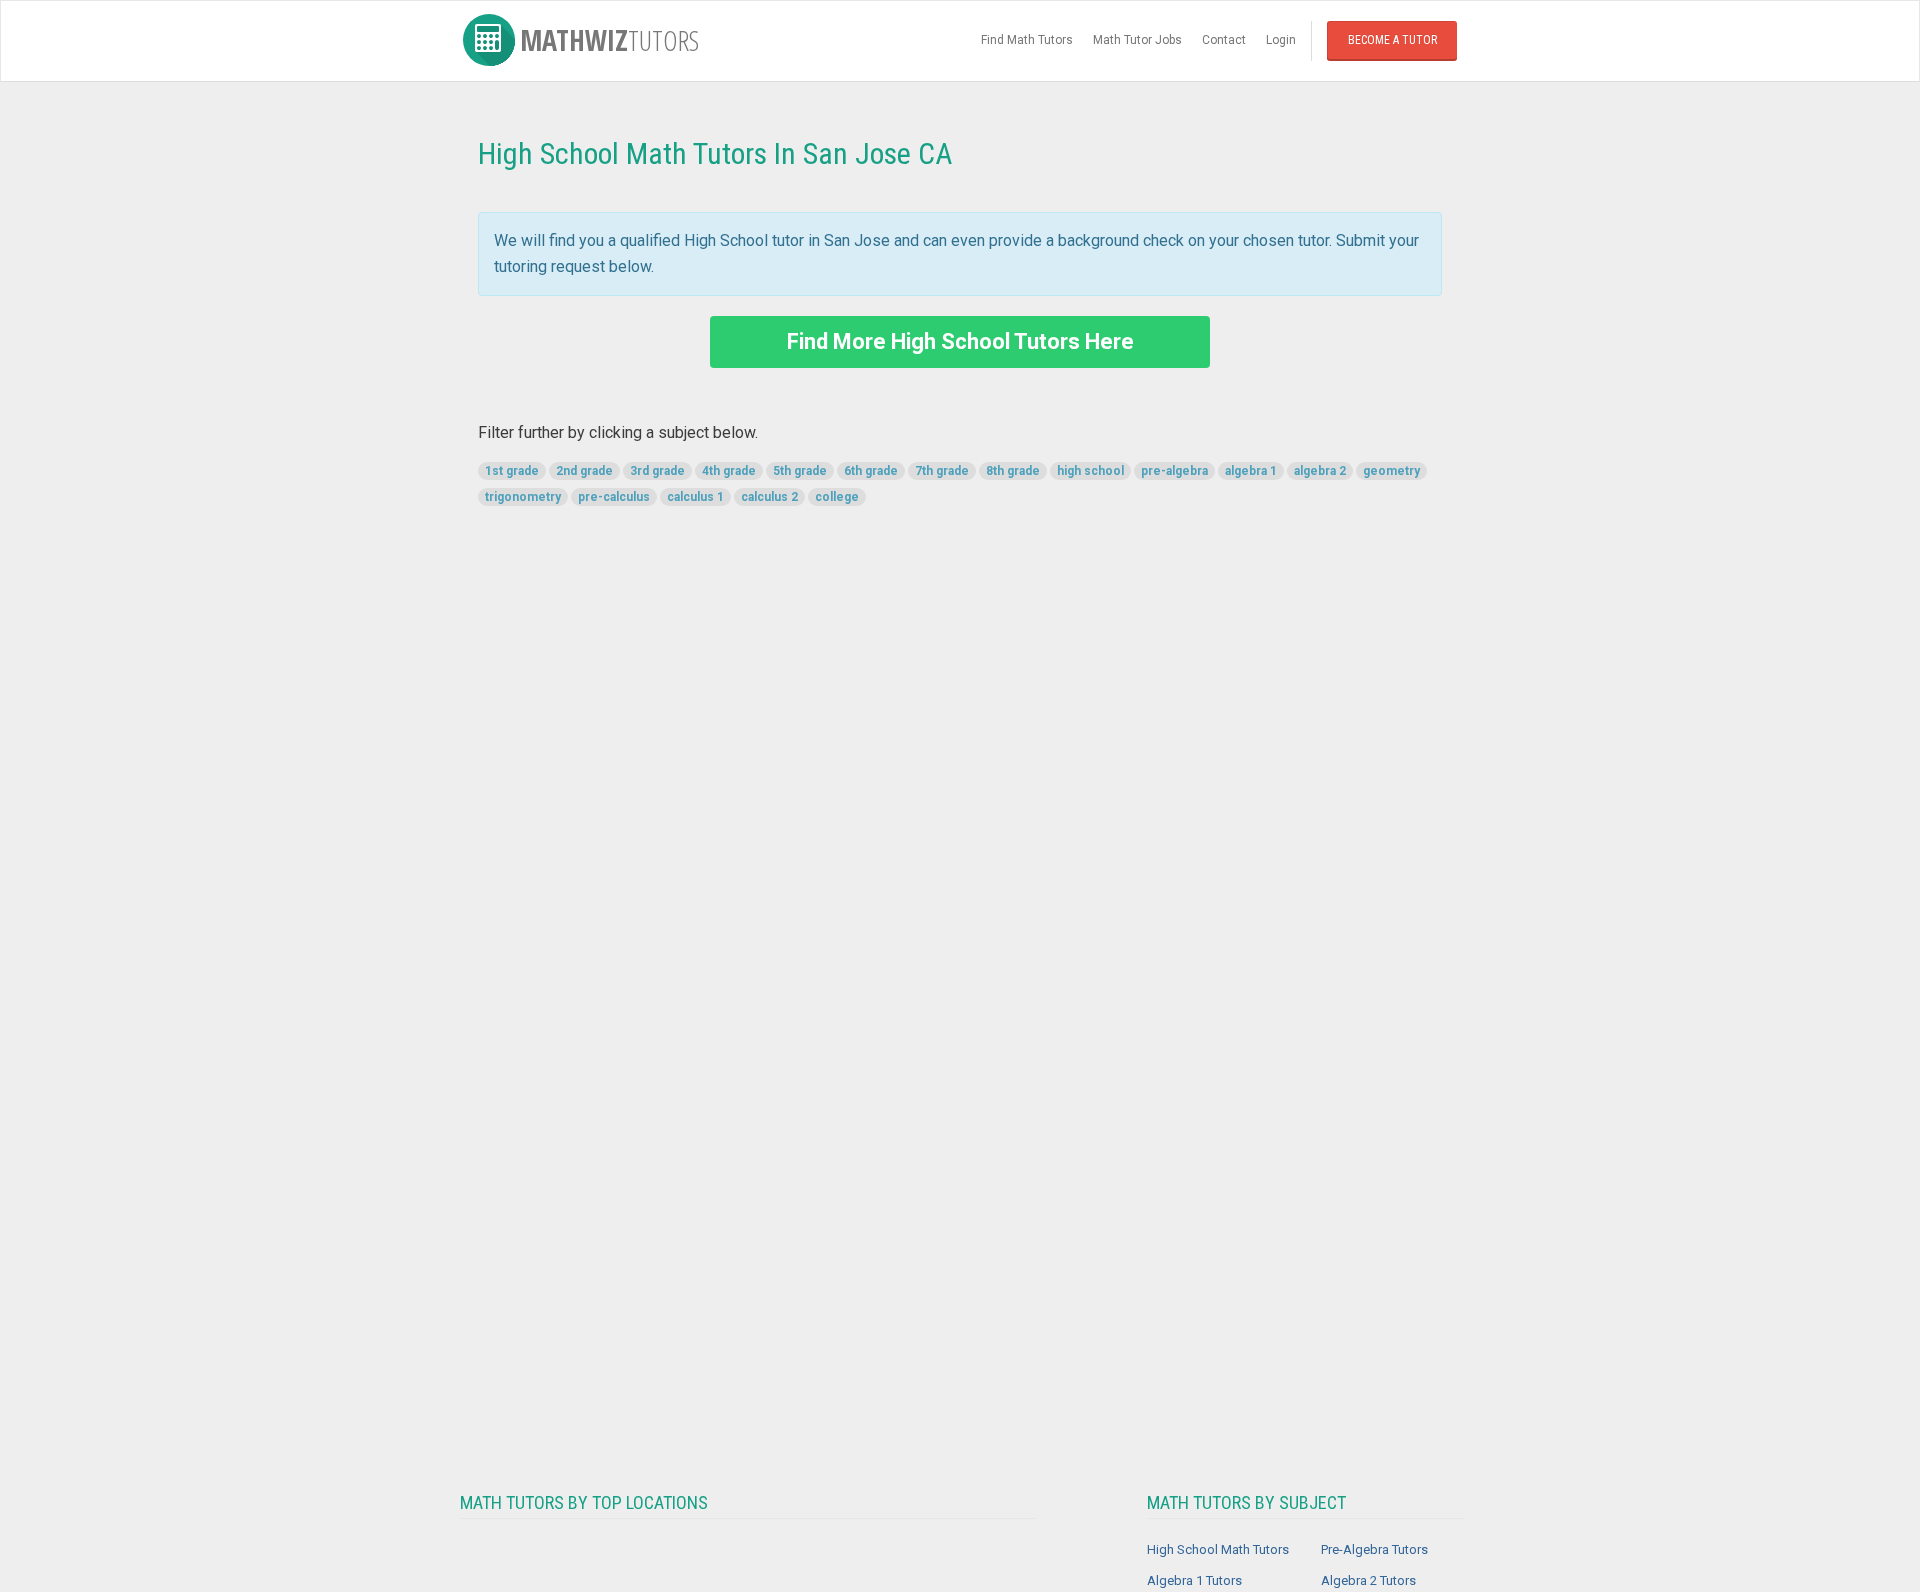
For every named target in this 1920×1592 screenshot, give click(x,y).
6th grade (871, 471)
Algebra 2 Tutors (1368, 1580)
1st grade (512, 471)
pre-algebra (1174, 471)
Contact (1224, 40)
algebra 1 (1251, 471)
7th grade (942, 471)
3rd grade (657, 471)
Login (1281, 40)
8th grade (1013, 471)
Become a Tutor (1392, 40)
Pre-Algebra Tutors (1374, 1549)
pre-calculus (614, 497)
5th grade (800, 471)
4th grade (729, 471)
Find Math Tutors (1027, 40)
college (837, 497)
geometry (1391, 471)
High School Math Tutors (1218, 1549)
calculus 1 (695, 497)
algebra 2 (1320, 471)
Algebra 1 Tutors (1194, 1580)
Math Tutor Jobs (1137, 40)
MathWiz (609, 40)
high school (1090, 471)
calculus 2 (769, 497)
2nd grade (584, 471)
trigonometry (523, 497)
